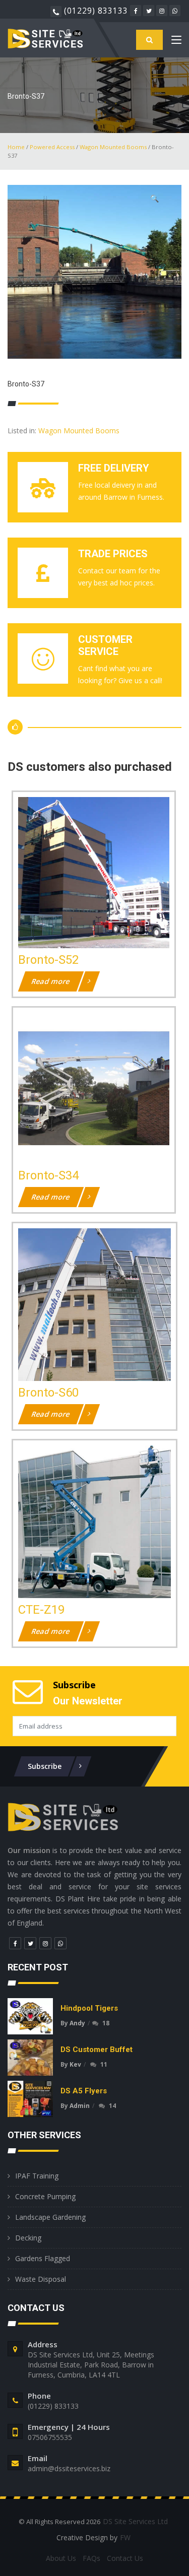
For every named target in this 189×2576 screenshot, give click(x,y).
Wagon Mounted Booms (113, 147)
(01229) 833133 (96, 11)
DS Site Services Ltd (135, 2521)
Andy (77, 2023)
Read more (51, 981)
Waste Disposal (41, 2279)
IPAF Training (37, 2176)
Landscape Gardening (50, 2217)
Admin (80, 2106)
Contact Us (125, 2558)
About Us (61, 2558)
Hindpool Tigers (89, 2008)
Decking (28, 2238)
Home (16, 147)
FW (125, 2537)
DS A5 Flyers (84, 2091)
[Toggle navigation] (176, 42)
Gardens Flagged (43, 2258)
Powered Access (52, 147)
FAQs (91, 2558)
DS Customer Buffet (97, 2050)
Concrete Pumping (45, 2196)
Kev (75, 2064)
